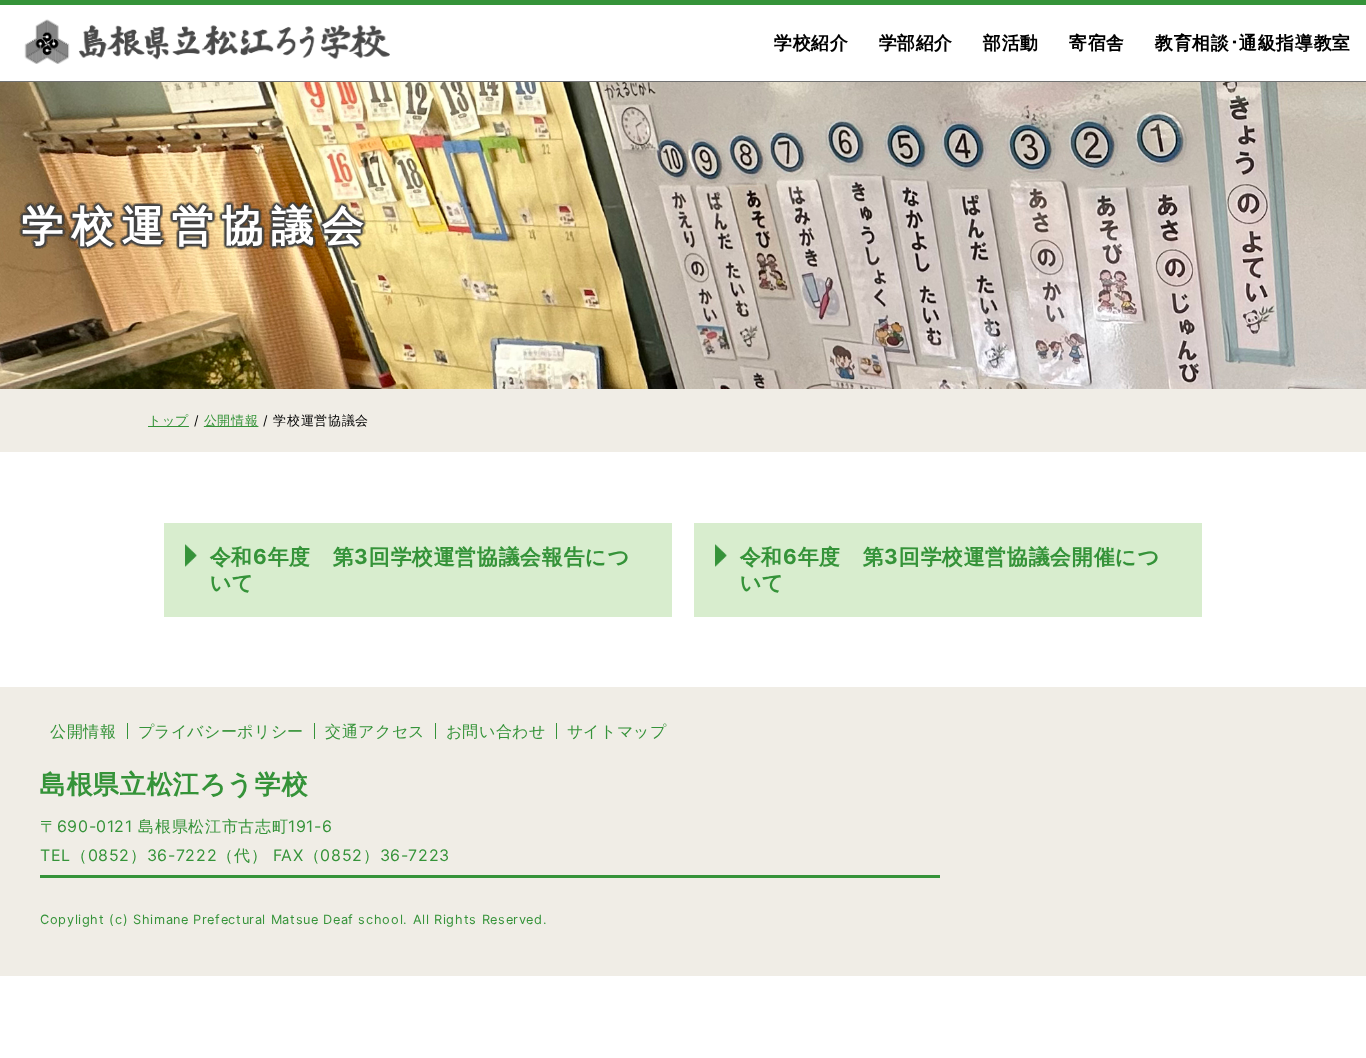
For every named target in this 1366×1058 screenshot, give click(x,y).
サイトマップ (617, 731)
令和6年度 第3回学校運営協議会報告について (420, 569)
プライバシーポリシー (221, 731)
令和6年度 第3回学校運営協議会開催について (950, 569)
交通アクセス (375, 731)
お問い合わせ (496, 731)
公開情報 (83, 731)
